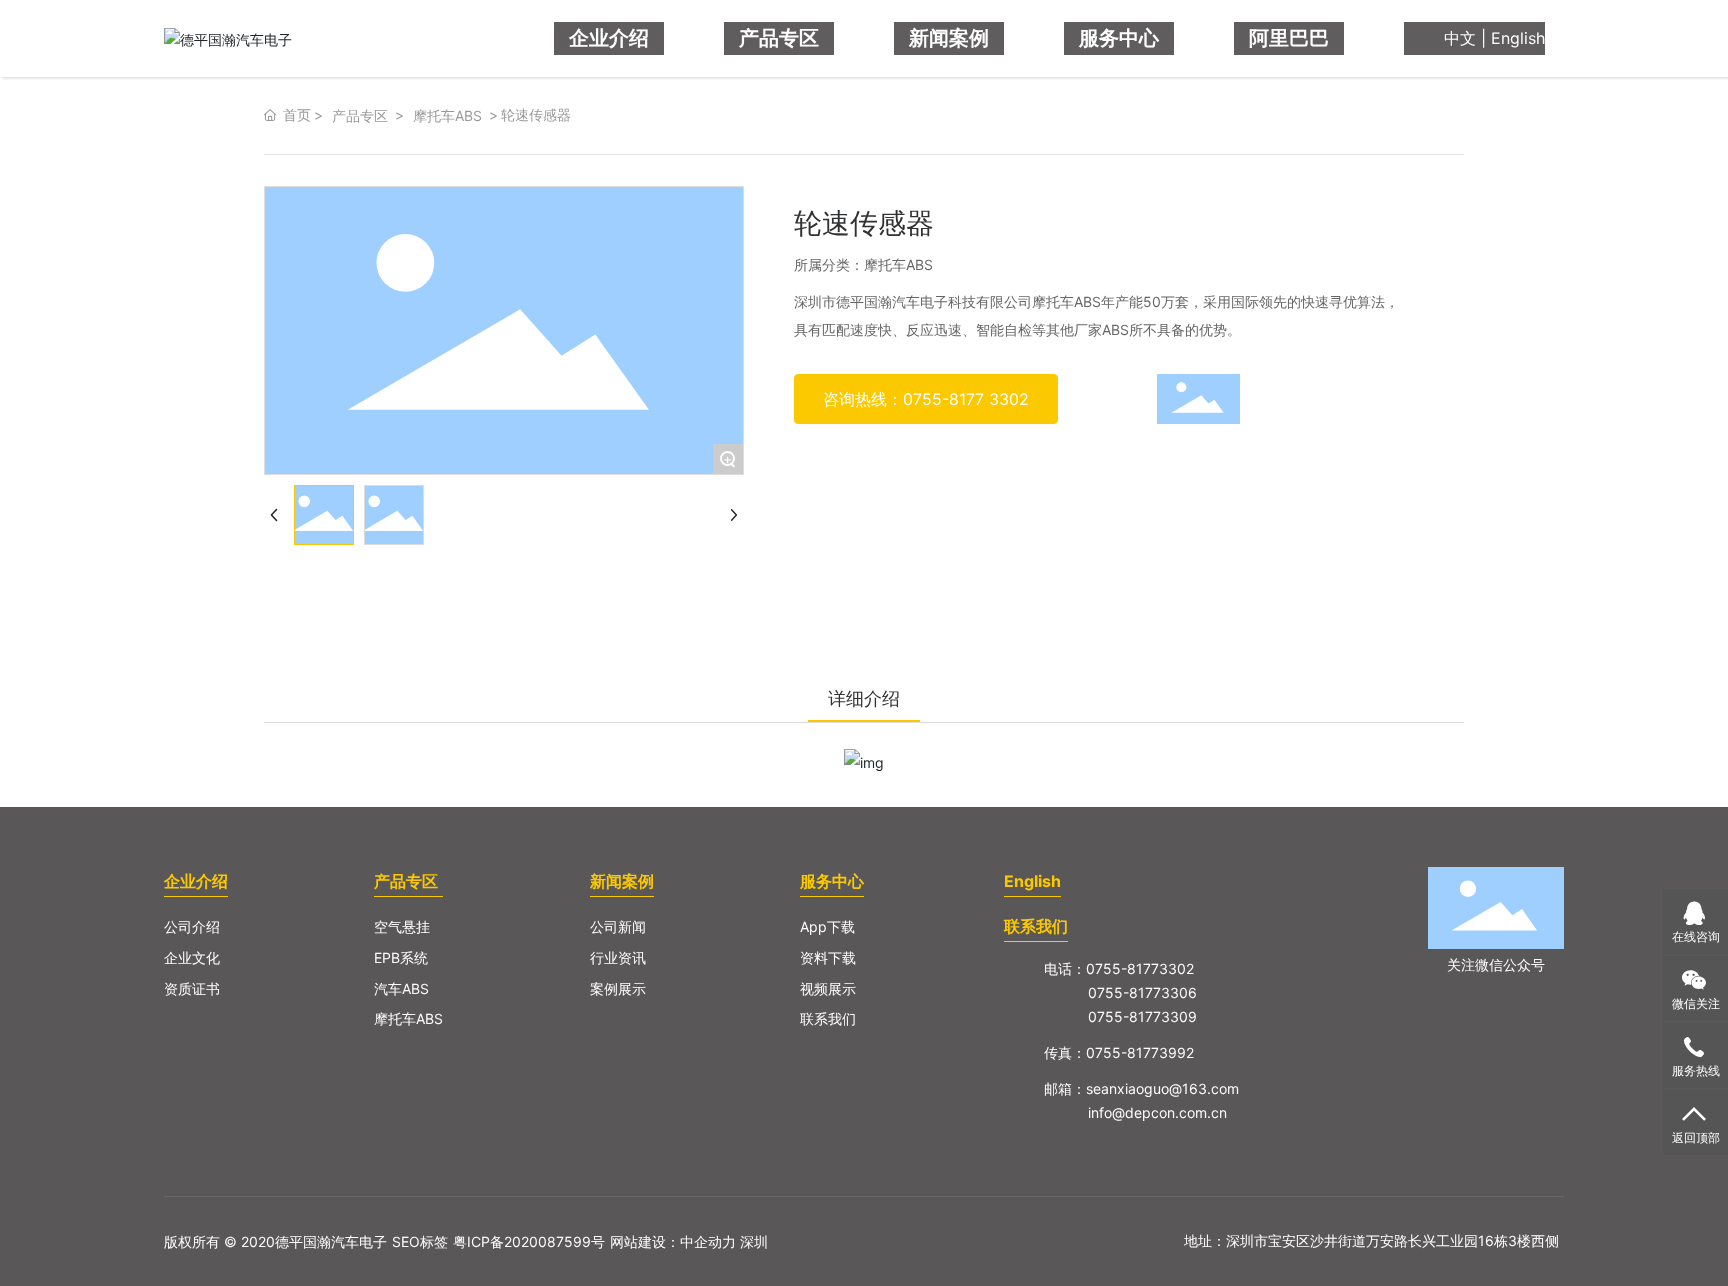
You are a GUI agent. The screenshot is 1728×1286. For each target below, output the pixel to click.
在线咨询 (1696, 936)
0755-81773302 (1140, 968)
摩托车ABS (447, 115)
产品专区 (360, 115)
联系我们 (1036, 926)
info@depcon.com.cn (1157, 1112)
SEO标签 (420, 1241)
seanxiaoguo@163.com (1162, 1088)
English (1518, 38)
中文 (1460, 38)
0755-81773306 (1142, 992)
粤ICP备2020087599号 (529, 1241)
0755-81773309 (1142, 1016)
